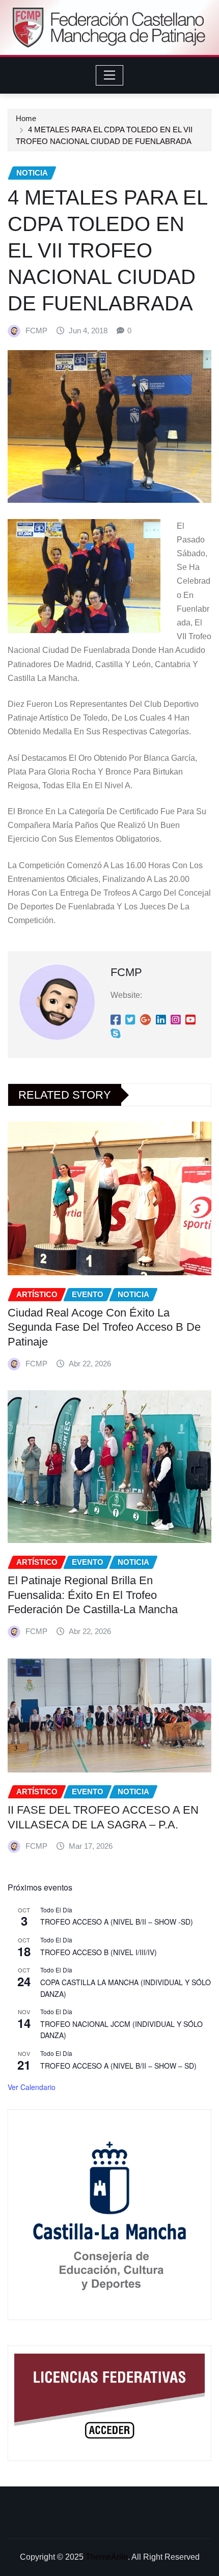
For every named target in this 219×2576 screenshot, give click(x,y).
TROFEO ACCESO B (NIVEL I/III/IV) (99, 1952)
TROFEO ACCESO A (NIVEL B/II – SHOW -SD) (117, 1922)
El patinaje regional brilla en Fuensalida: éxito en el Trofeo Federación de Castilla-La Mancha (93, 1595)
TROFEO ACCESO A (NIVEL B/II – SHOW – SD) (118, 2066)
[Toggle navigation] (110, 75)
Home (26, 118)
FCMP (36, 331)
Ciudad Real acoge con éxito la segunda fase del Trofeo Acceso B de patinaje (104, 1327)
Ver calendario (32, 2087)
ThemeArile (107, 2557)
